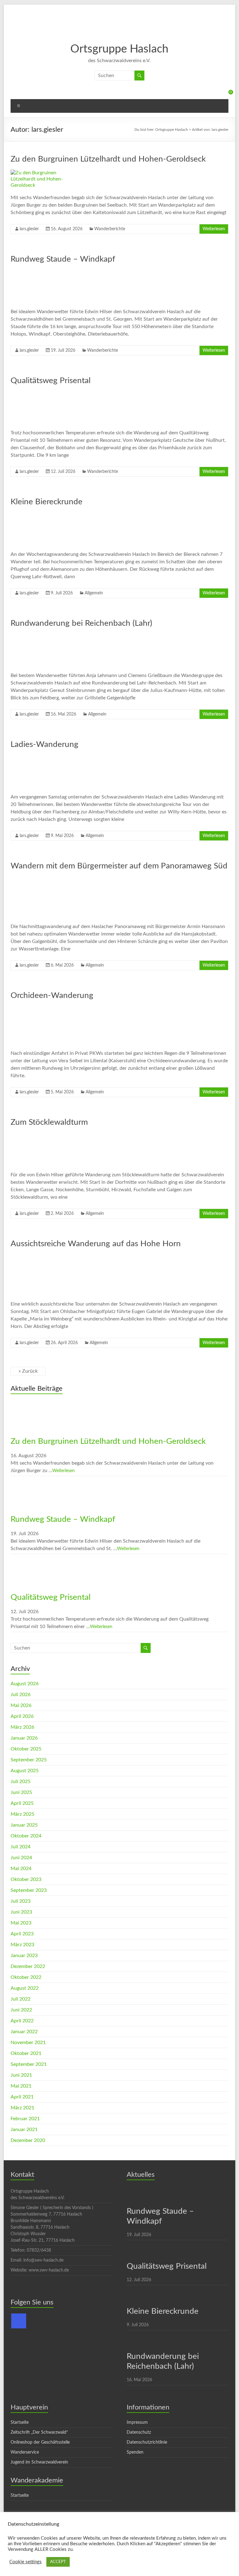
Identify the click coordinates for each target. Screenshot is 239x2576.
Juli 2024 (21, 1847)
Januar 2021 (24, 2130)
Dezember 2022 (28, 1966)
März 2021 (22, 2108)
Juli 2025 (21, 1782)
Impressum (137, 2423)
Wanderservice (25, 2452)
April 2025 (22, 1803)
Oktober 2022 (26, 1977)
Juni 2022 (21, 2010)
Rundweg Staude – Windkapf (63, 259)
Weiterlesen (214, 229)
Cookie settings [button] (26, 2562)
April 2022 (22, 2021)
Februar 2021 (25, 2119)
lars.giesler (29, 229)
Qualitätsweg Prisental (51, 381)
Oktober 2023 (26, 1879)
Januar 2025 (24, 1825)
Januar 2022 (24, 2032)
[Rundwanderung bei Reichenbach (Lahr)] (45, 637)
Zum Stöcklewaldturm (49, 1122)
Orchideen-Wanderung (52, 995)
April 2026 (22, 1716)
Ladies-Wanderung (45, 744)
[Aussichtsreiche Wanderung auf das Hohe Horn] (45, 1257)
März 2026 (22, 1727)
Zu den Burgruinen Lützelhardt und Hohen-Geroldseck (108, 159)
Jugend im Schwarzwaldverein (39, 2462)
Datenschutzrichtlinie (147, 2442)
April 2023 (22, 1934)
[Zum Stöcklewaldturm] (45, 1136)
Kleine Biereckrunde (47, 502)
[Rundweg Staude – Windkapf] (45, 273)
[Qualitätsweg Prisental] (45, 394)
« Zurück (28, 1371)
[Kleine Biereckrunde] (45, 515)
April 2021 (22, 2097)
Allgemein (94, 593)
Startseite (20, 2423)
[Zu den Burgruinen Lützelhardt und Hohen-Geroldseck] (45, 173)
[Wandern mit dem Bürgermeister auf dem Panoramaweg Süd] (45, 880)
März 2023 (22, 1945)
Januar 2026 (24, 1738)
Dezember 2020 (28, 2140)
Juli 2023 (21, 1901)
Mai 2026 (21, 1705)
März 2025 (22, 1814)
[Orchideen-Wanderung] (45, 1009)
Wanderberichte (110, 229)
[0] (225, 94)
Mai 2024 (21, 1869)
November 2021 (28, 2043)
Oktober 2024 (26, 1836)
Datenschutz (139, 2432)
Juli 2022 (21, 1999)
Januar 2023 (24, 1956)
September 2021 (29, 2064)
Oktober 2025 (26, 1749)
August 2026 (25, 1684)
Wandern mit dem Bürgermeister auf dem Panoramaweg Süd (119, 866)
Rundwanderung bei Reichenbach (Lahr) (81, 623)
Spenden (135, 2452)
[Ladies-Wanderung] (45, 758)
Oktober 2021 (26, 2053)
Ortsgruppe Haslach (119, 49)
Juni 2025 (21, 1792)
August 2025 (25, 1771)
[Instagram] (19, 2321)
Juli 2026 (21, 1695)
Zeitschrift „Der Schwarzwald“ (39, 2432)
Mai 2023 (21, 1923)
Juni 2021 (21, 2075)
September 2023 (29, 1890)
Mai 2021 (21, 2086)
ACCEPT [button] (58, 2562)
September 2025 (29, 1760)
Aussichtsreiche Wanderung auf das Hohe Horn (96, 1244)
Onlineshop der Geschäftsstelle (40, 2442)
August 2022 (25, 1988)
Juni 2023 (21, 1912)
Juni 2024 (21, 1858)
